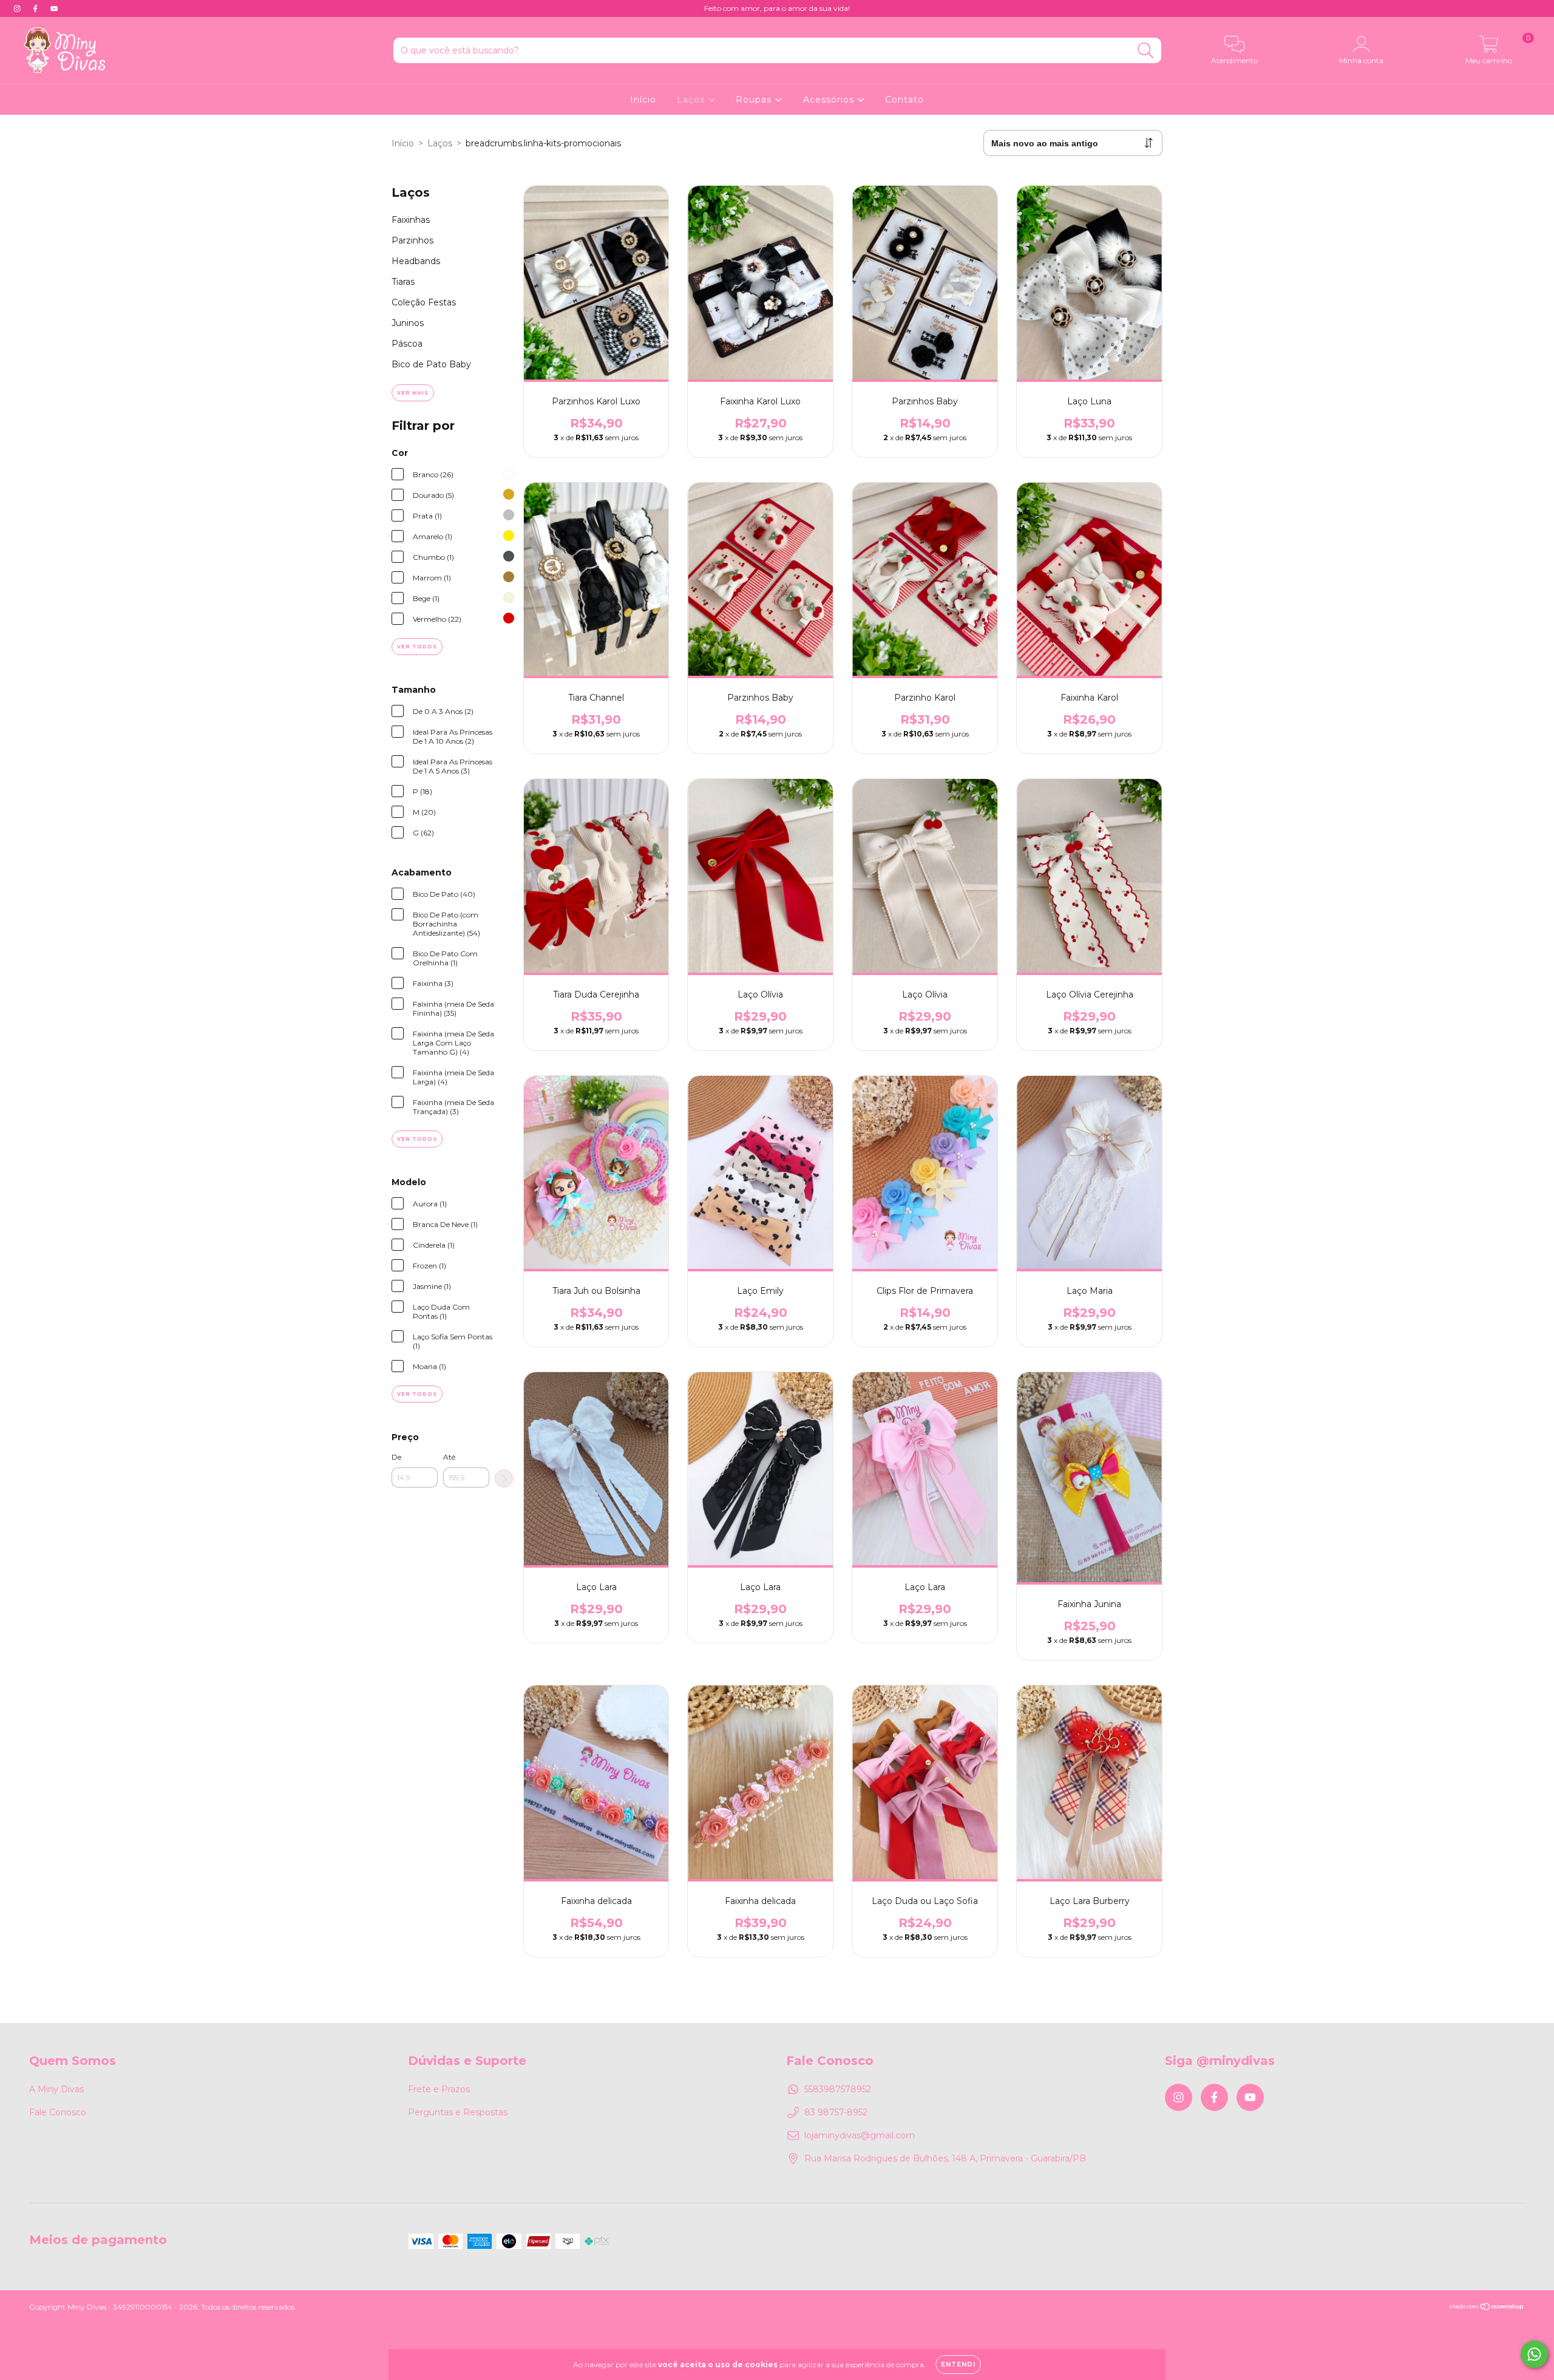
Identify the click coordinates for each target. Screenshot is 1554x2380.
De (396, 1457)
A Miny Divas (56, 2089)
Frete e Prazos (439, 2089)
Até (449, 1457)
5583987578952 (838, 2089)
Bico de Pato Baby (431, 364)
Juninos (408, 323)
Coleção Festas (424, 302)
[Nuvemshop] (1487, 2308)
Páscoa (407, 344)
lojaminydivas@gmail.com (860, 2135)
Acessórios (830, 100)
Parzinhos (412, 240)
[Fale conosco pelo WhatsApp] (1534, 2354)
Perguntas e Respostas (458, 2112)
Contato (904, 100)
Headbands (416, 261)
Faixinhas (411, 220)
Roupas (755, 100)
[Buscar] (1146, 51)
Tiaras (403, 282)
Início (643, 100)
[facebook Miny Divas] (36, 8)
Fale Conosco (58, 2112)
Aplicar (504, 1478)
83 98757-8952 (836, 2112)
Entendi (958, 2365)
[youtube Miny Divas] (54, 8)
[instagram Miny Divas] (18, 8)
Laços (692, 100)
